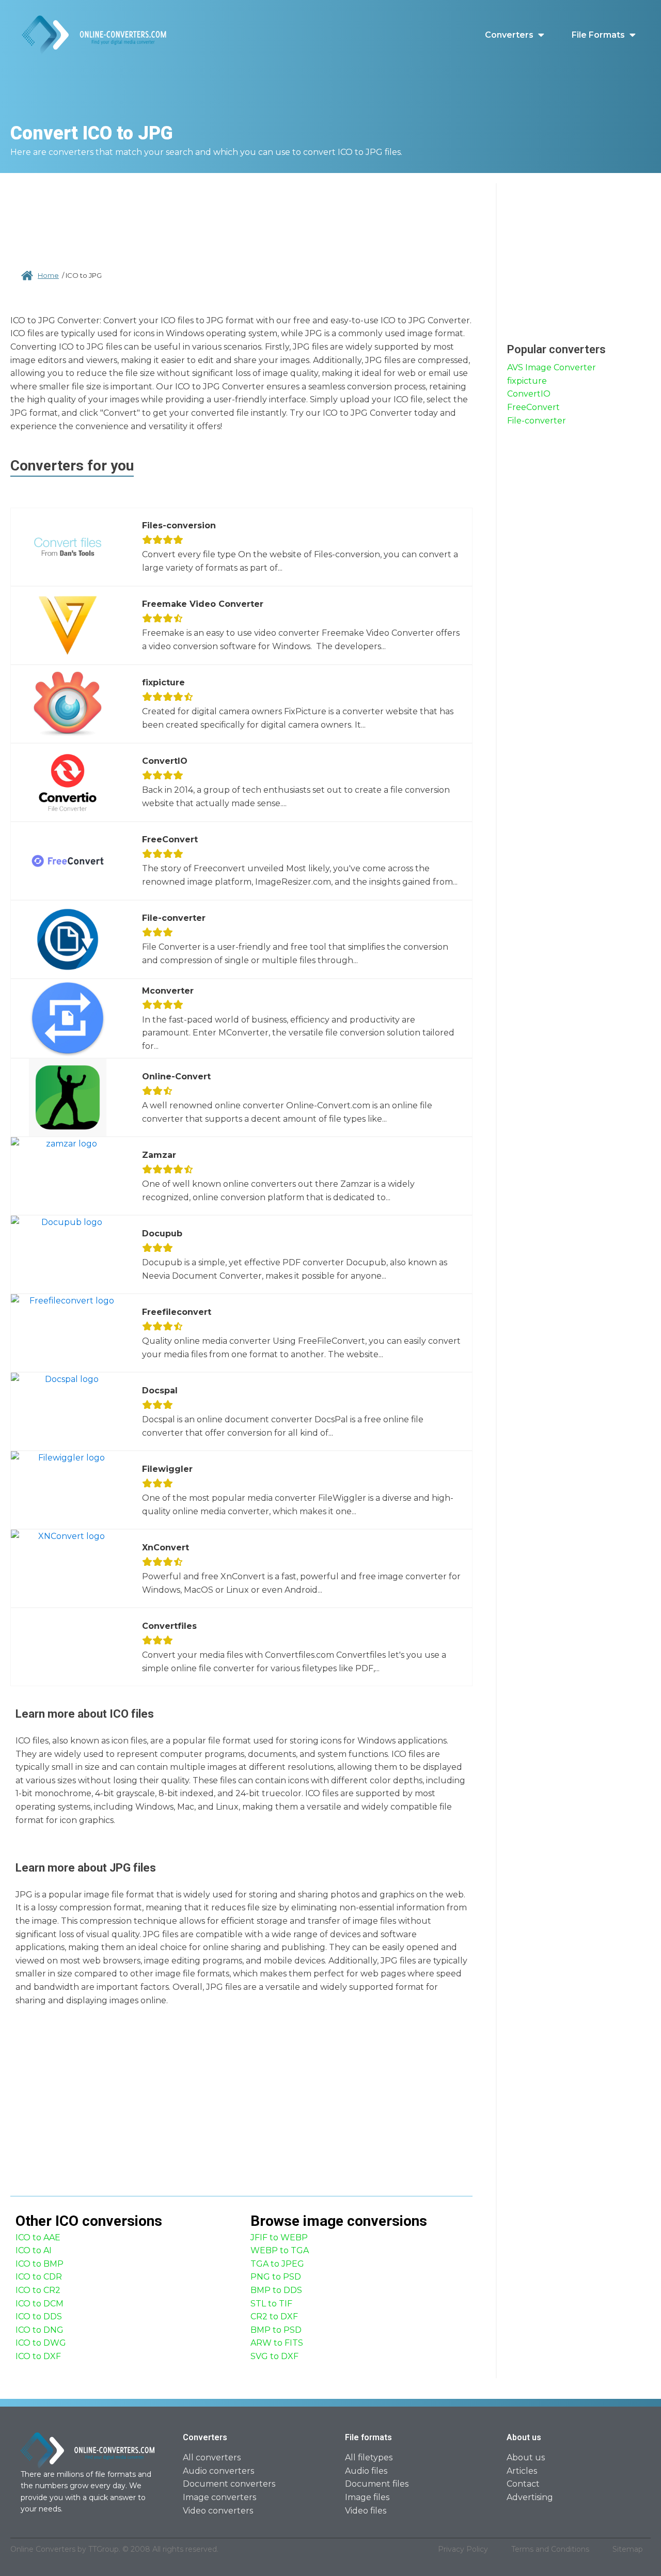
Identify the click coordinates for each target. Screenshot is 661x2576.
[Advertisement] (242, 217)
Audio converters (218, 2471)
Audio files (366, 2471)
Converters (509, 35)
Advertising (530, 2497)
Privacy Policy (463, 2549)
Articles (522, 2471)
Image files (367, 2497)
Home (48, 275)
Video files (366, 2511)
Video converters (218, 2511)
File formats (598, 35)
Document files (377, 2484)
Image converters (219, 2497)
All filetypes (369, 2457)
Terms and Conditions (550, 2549)
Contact (523, 2484)
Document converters (229, 2484)
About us (526, 2457)
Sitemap (628, 2549)
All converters (212, 2457)
